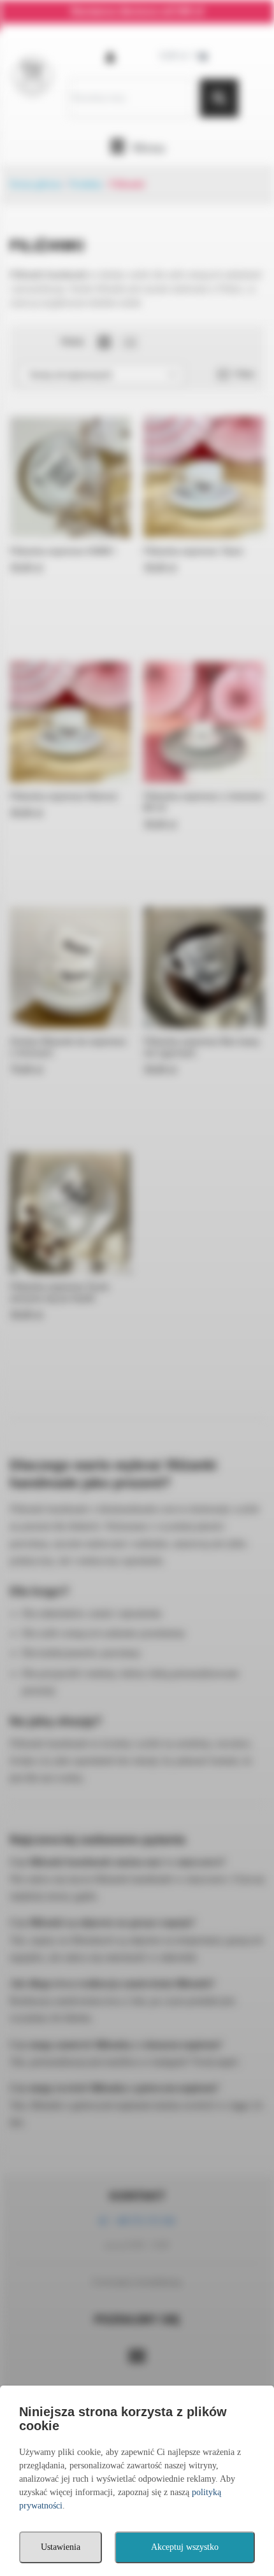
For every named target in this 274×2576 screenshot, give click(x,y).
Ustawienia (61, 2547)
